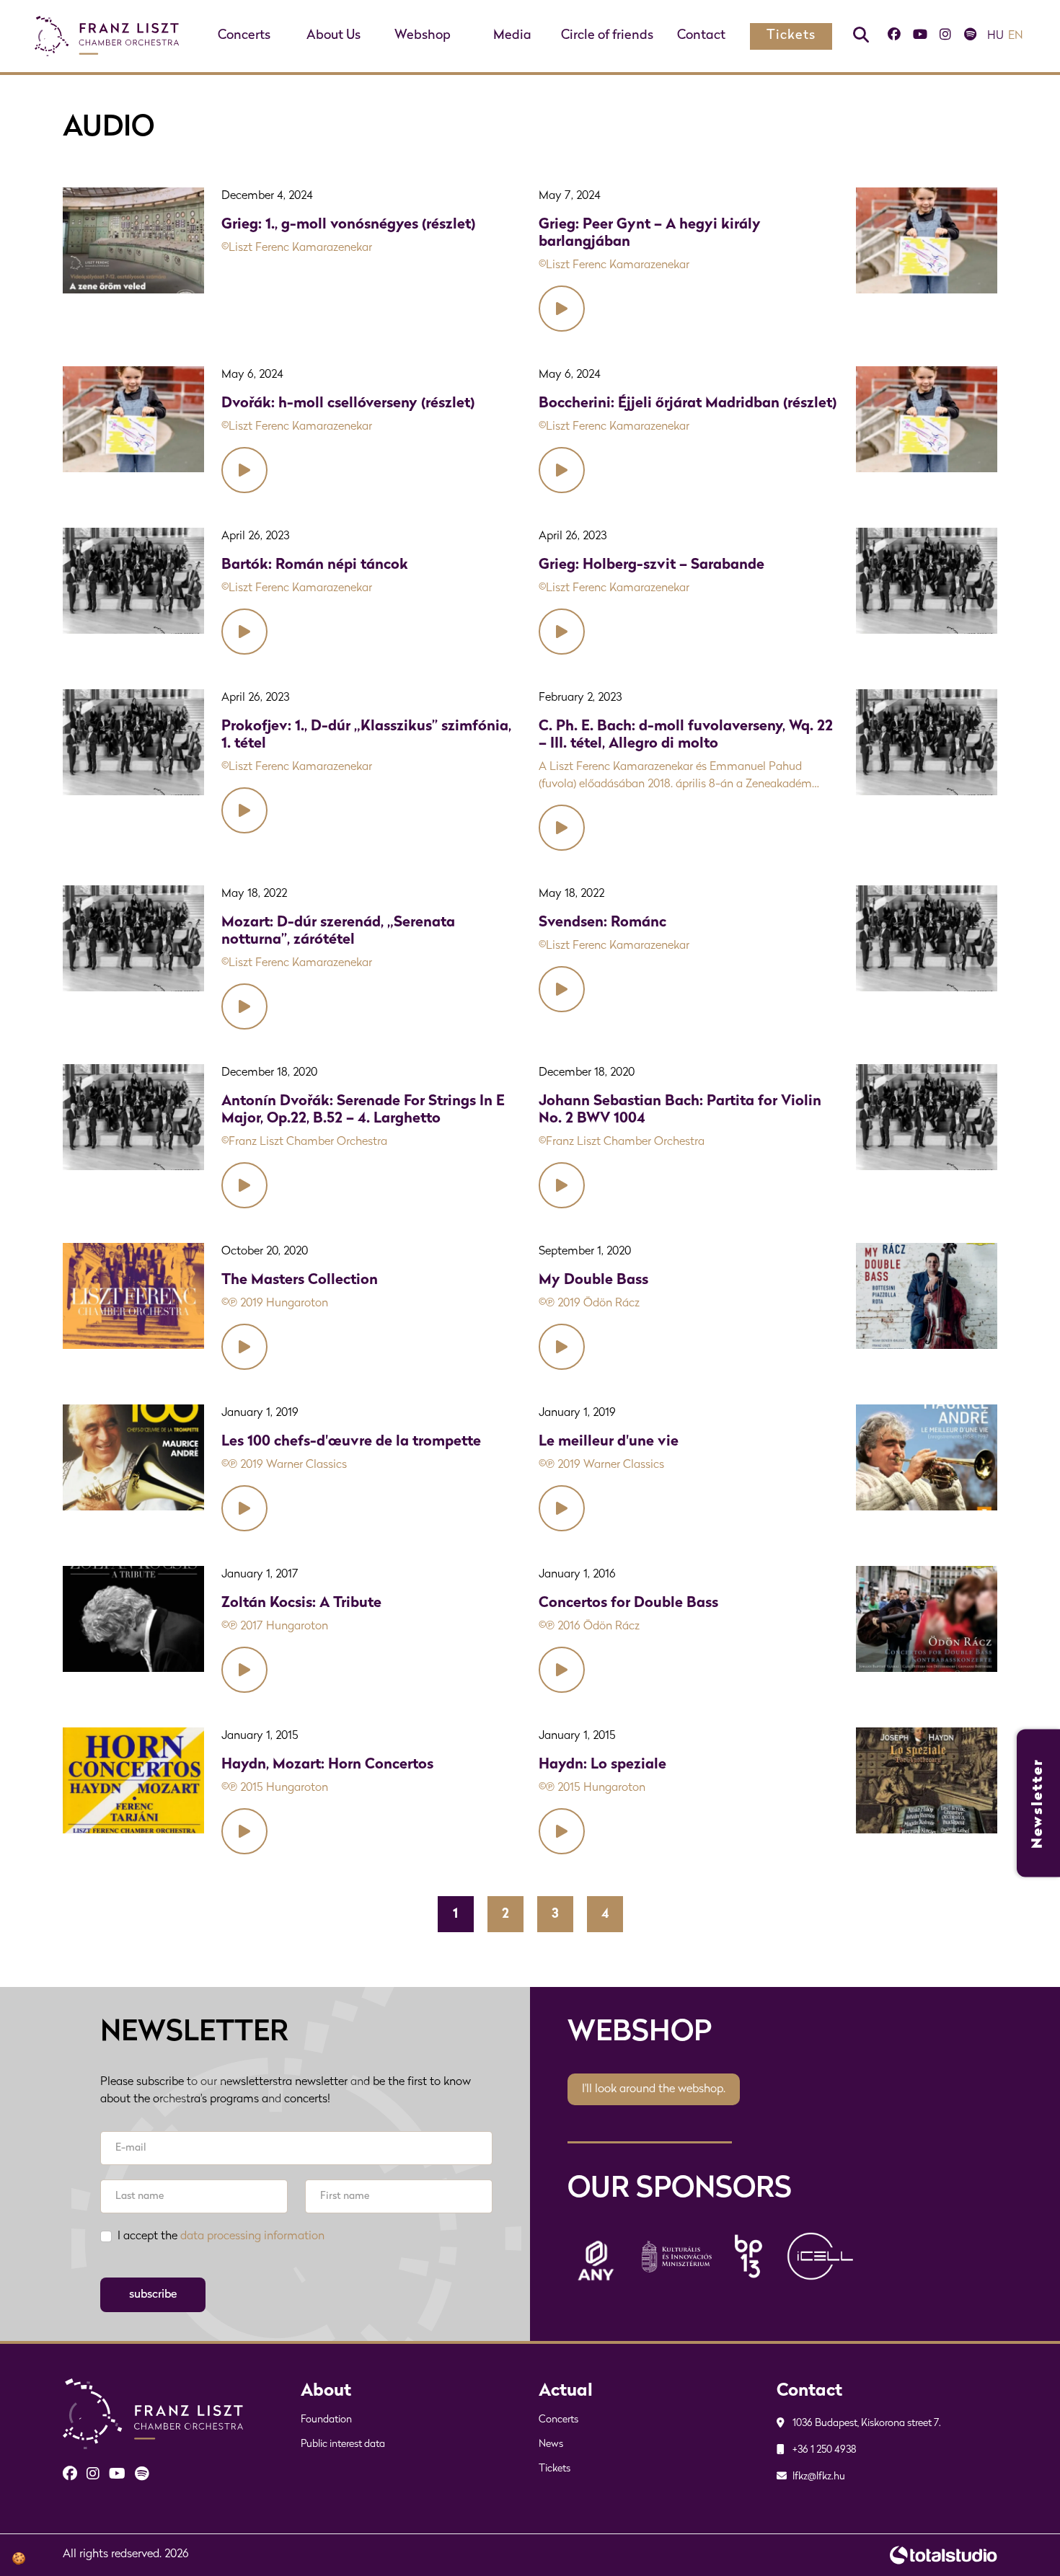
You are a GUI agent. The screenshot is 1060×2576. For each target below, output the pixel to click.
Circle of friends (607, 36)
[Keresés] (861, 36)
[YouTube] (920, 36)
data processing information (252, 2236)
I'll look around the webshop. (654, 2089)
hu (995, 36)
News (551, 2444)
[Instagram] (945, 36)
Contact (701, 36)
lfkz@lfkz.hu (818, 2477)
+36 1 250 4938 (823, 2450)
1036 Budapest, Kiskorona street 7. (866, 2424)
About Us (334, 36)
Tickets (791, 36)
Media (512, 36)
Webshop (423, 36)
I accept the (221, 2236)
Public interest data (343, 2444)
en (1016, 36)
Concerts (244, 36)
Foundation (326, 2420)
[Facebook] (894, 36)
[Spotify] (970, 36)
